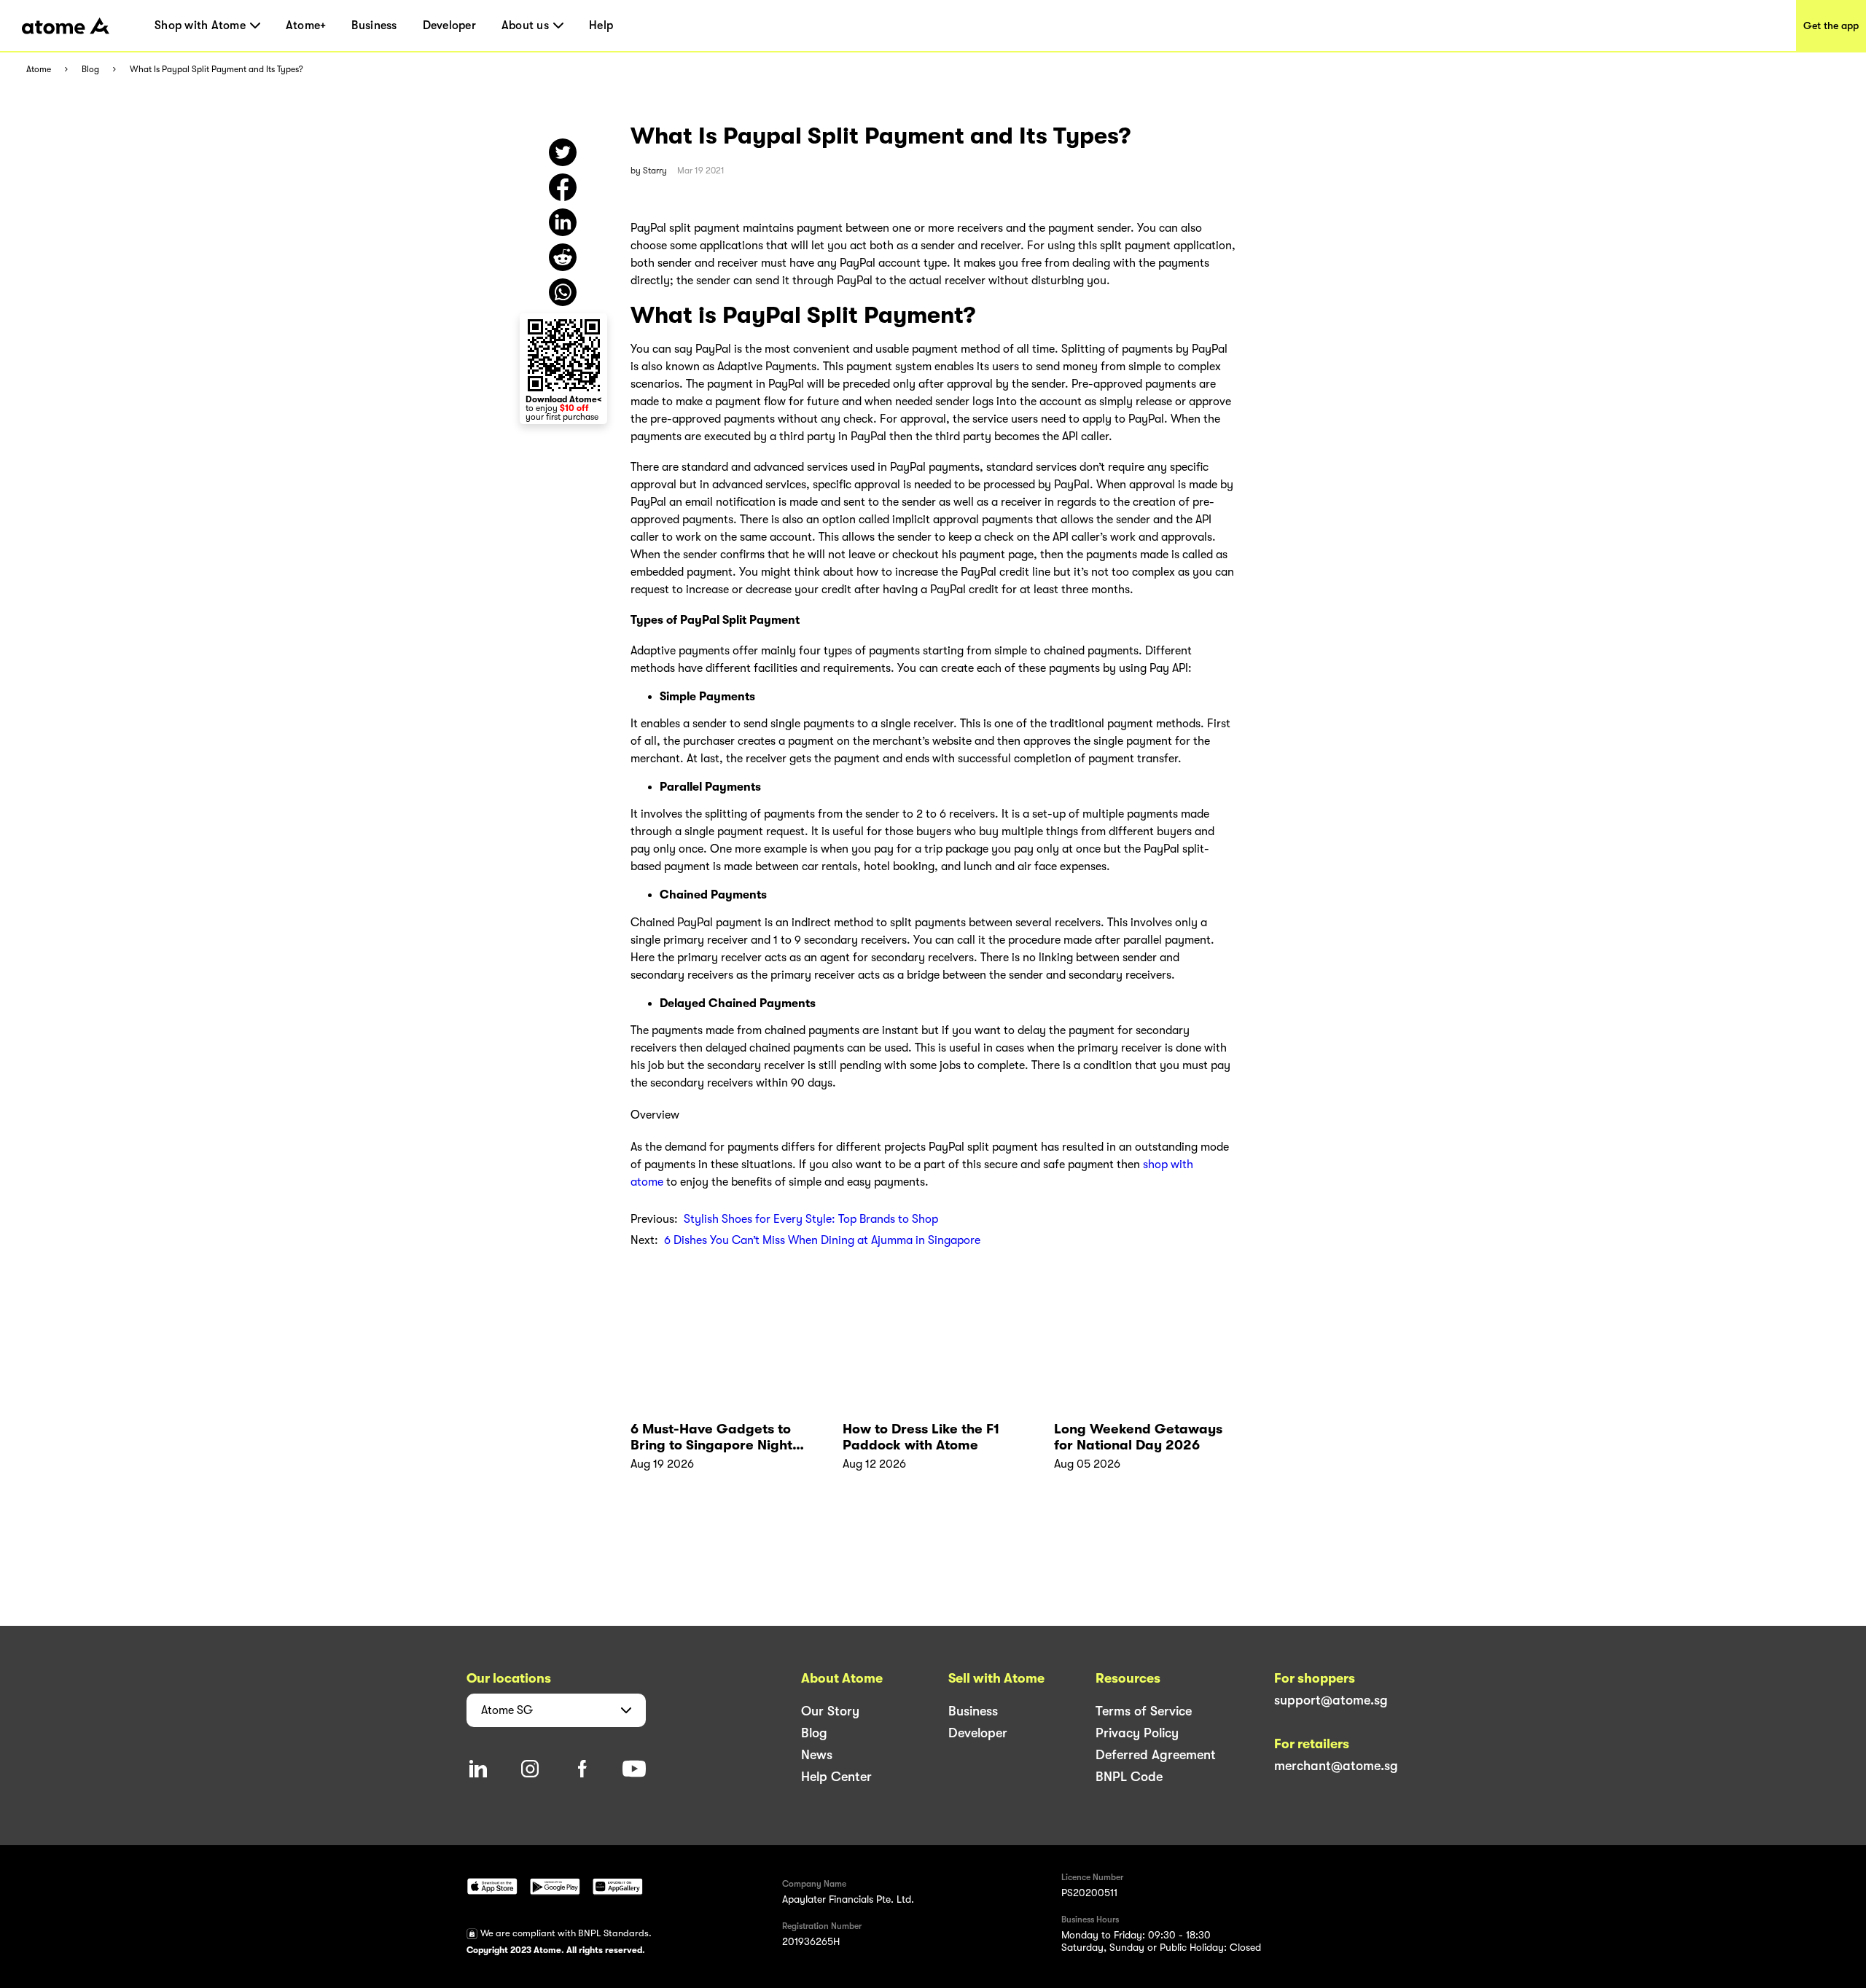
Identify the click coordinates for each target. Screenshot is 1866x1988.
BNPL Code (1129, 1777)
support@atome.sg (1331, 1700)
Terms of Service (1144, 1711)
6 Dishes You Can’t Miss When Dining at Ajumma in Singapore (822, 1240)
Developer (449, 26)
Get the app (1831, 26)
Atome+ (306, 26)
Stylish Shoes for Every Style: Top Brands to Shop (811, 1219)
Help (601, 26)
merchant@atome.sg (1336, 1766)
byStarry (649, 171)
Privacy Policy (1137, 1733)
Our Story (830, 1711)
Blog (90, 70)
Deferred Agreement (1156, 1755)
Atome (39, 70)
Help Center (836, 1777)
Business (374, 26)
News (817, 1755)
